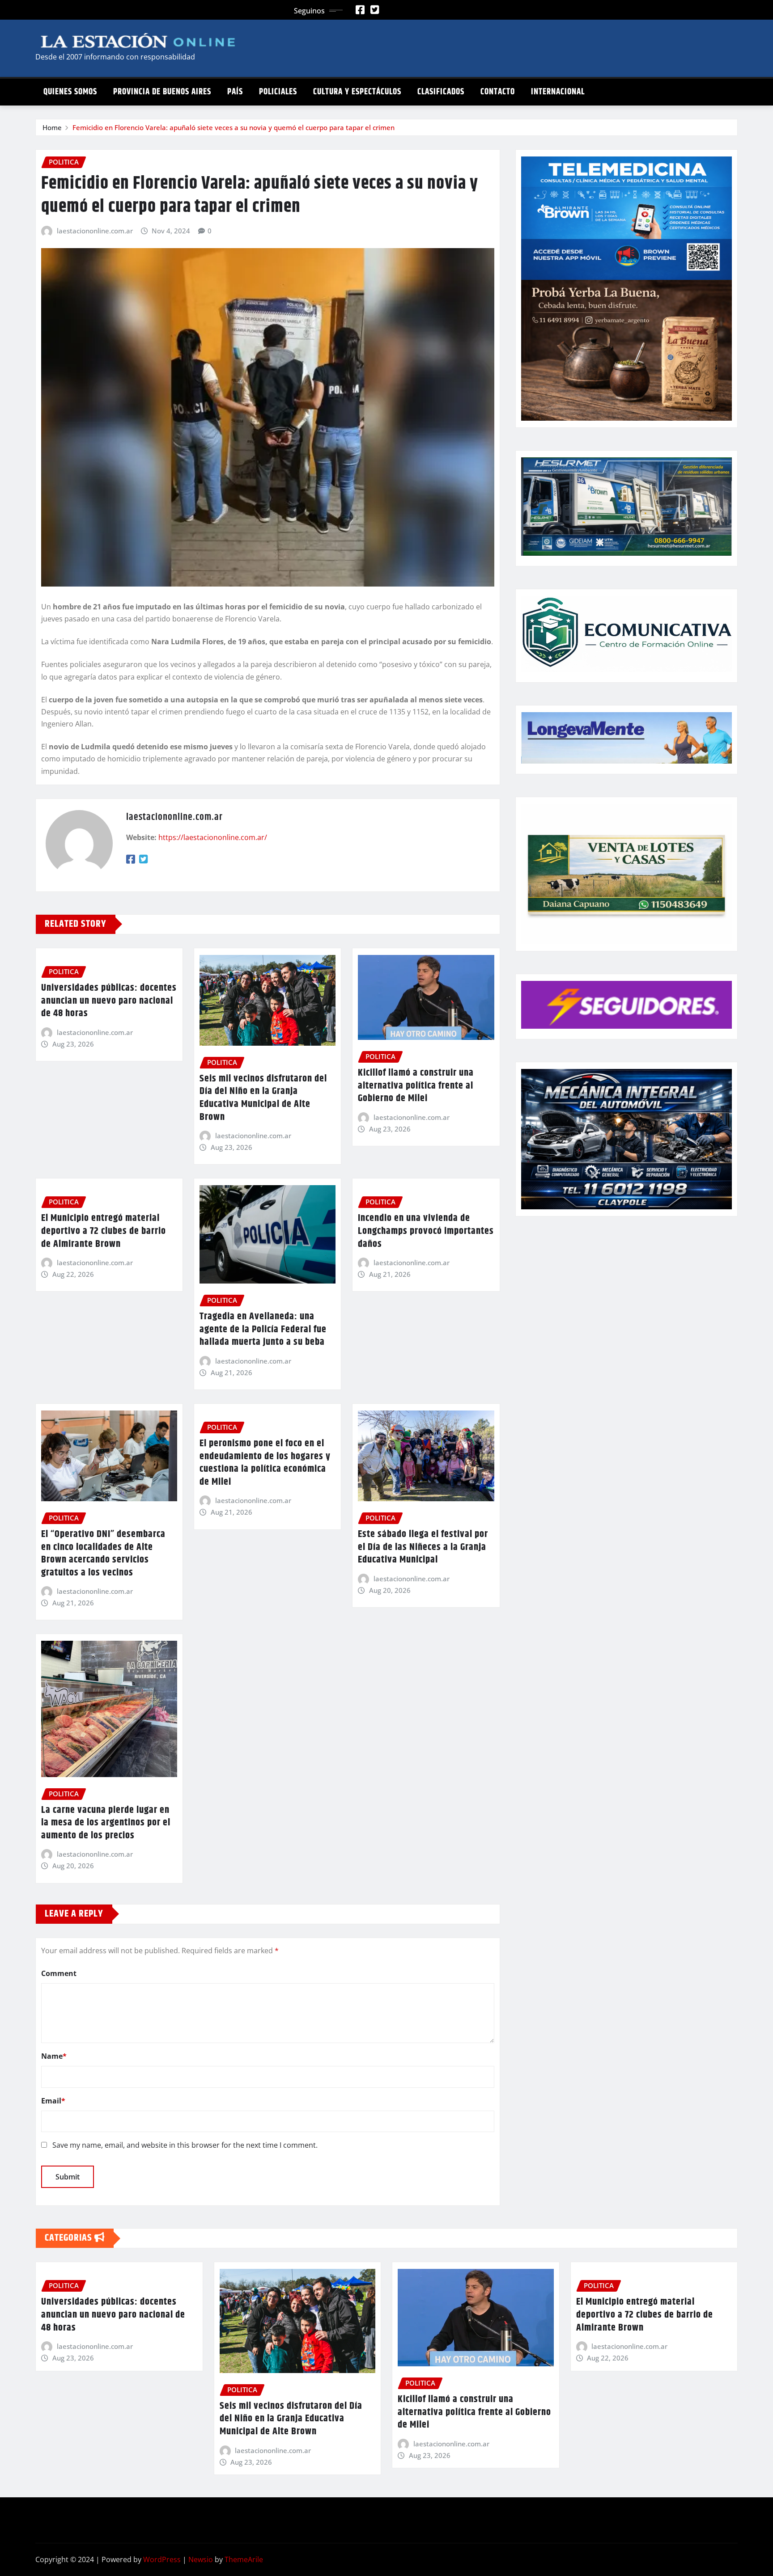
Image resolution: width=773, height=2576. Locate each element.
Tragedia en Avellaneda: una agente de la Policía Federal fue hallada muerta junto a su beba (263, 1329)
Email (53, 2101)
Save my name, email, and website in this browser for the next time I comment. (185, 2145)
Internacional (558, 92)
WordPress (162, 2559)
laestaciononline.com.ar (95, 231)
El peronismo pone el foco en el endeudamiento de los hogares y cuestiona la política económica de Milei (265, 1463)
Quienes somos (70, 92)
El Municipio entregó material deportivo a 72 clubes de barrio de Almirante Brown (104, 1231)
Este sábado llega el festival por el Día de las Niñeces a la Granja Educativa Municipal (423, 1547)
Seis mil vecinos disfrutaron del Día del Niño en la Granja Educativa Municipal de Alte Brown (263, 1098)
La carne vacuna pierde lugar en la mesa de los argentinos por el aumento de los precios (106, 1823)
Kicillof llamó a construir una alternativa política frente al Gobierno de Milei (416, 1086)
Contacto (498, 92)
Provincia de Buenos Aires (162, 92)
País (235, 92)
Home (52, 127)
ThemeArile (244, 2559)
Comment (59, 1973)
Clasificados (441, 92)
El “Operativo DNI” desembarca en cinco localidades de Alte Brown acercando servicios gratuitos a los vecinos (103, 1554)
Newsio (201, 2559)
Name (54, 2056)
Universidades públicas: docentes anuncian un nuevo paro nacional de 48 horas (109, 1001)
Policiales (278, 92)
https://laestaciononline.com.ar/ (213, 837)
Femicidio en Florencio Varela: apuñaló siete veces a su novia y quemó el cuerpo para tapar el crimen (234, 127)
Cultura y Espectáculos (357, 92)
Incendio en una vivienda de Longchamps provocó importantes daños (426, 1231)
